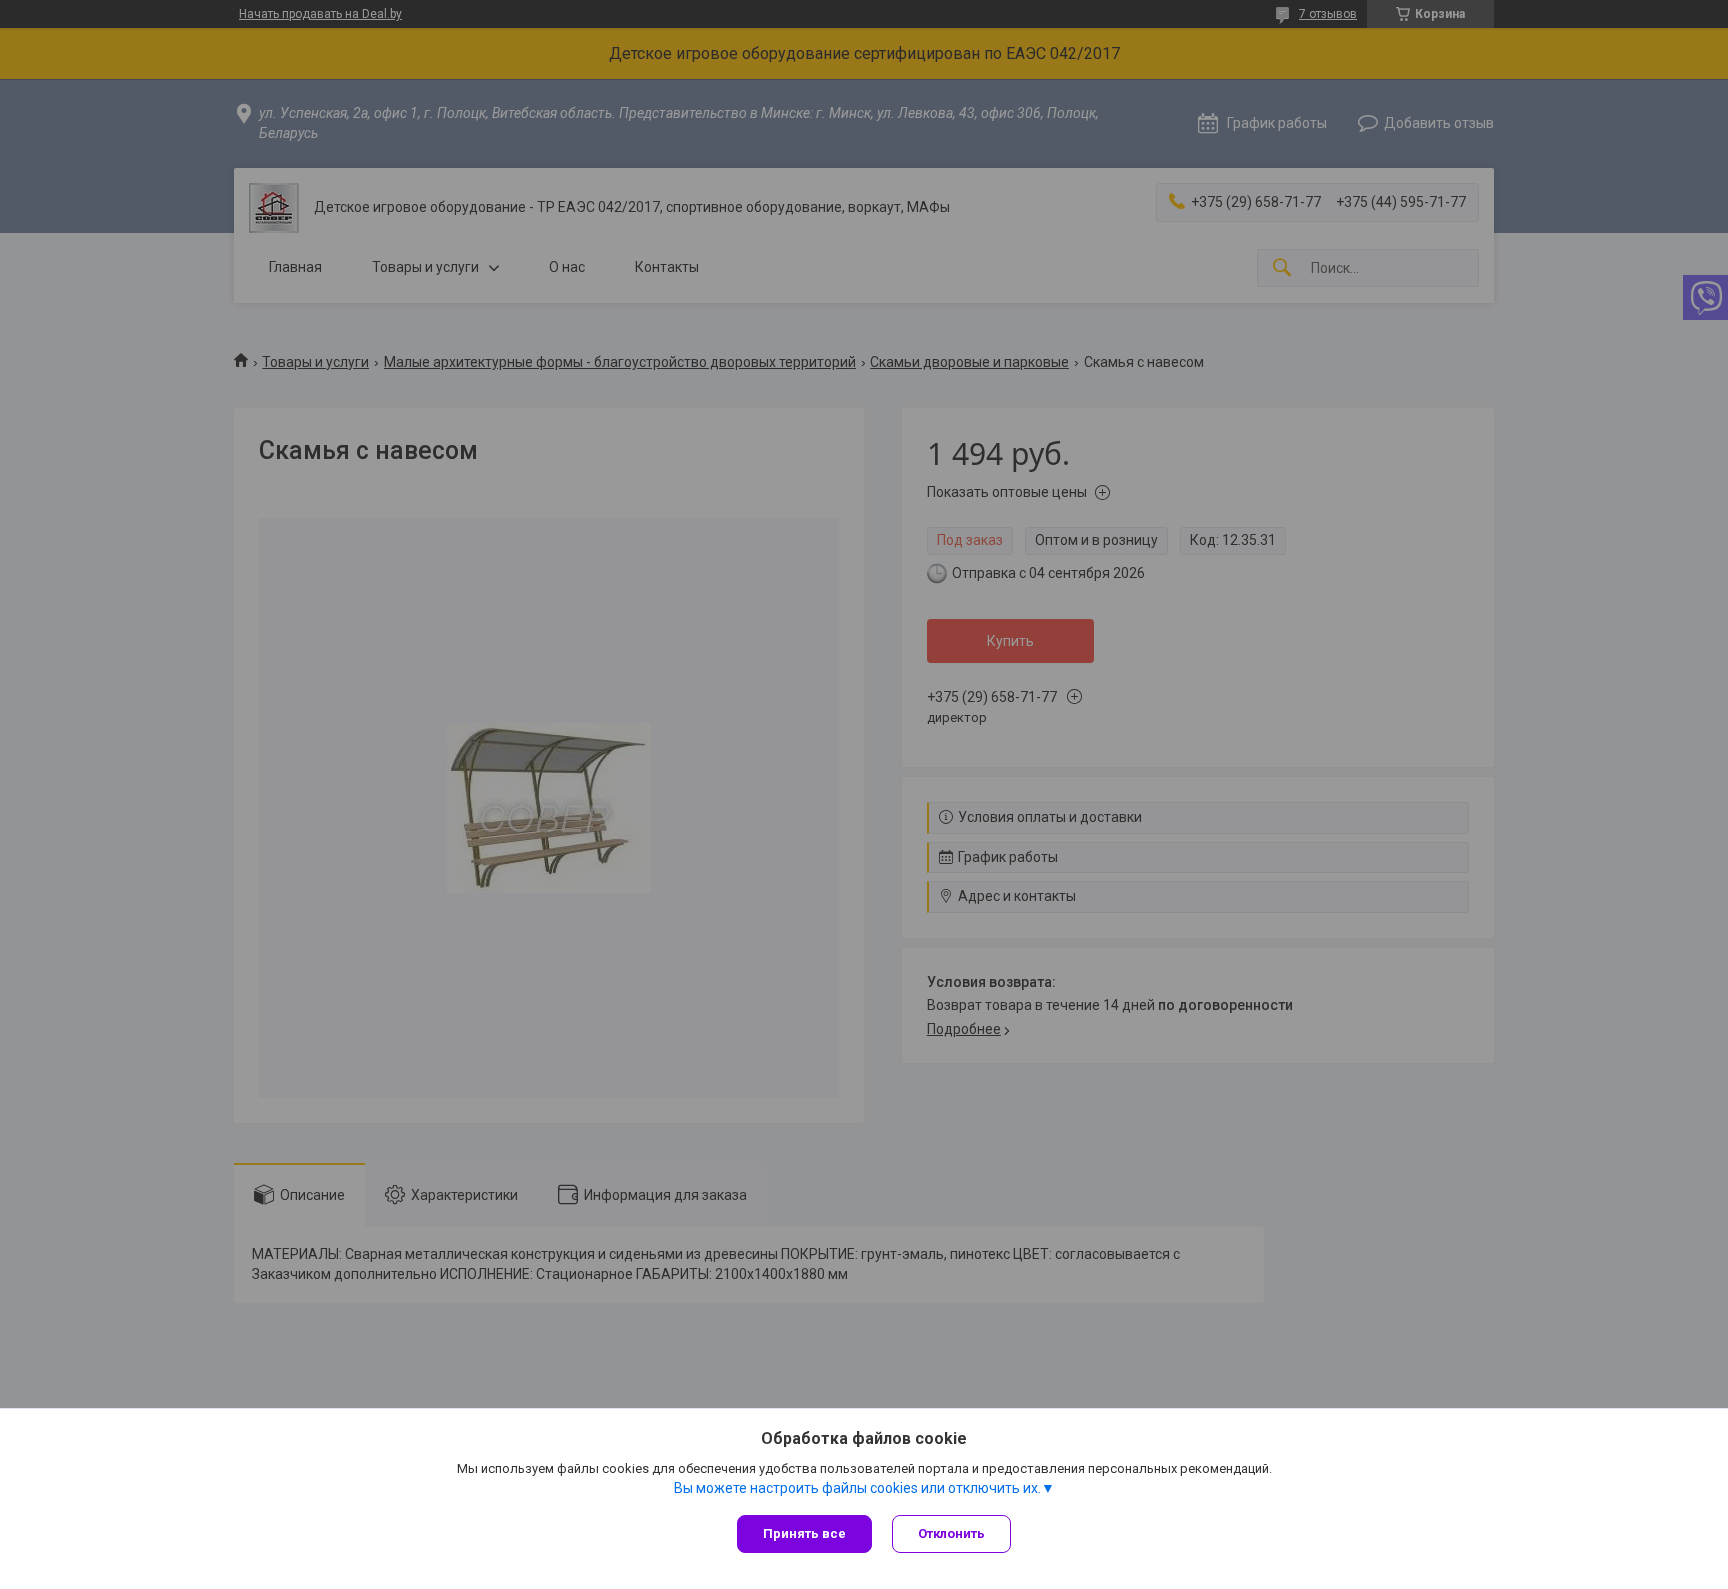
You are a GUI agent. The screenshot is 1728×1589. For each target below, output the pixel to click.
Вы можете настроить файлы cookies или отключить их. (857, 1488)
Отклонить (951, 1533)
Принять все (804, 1533)
